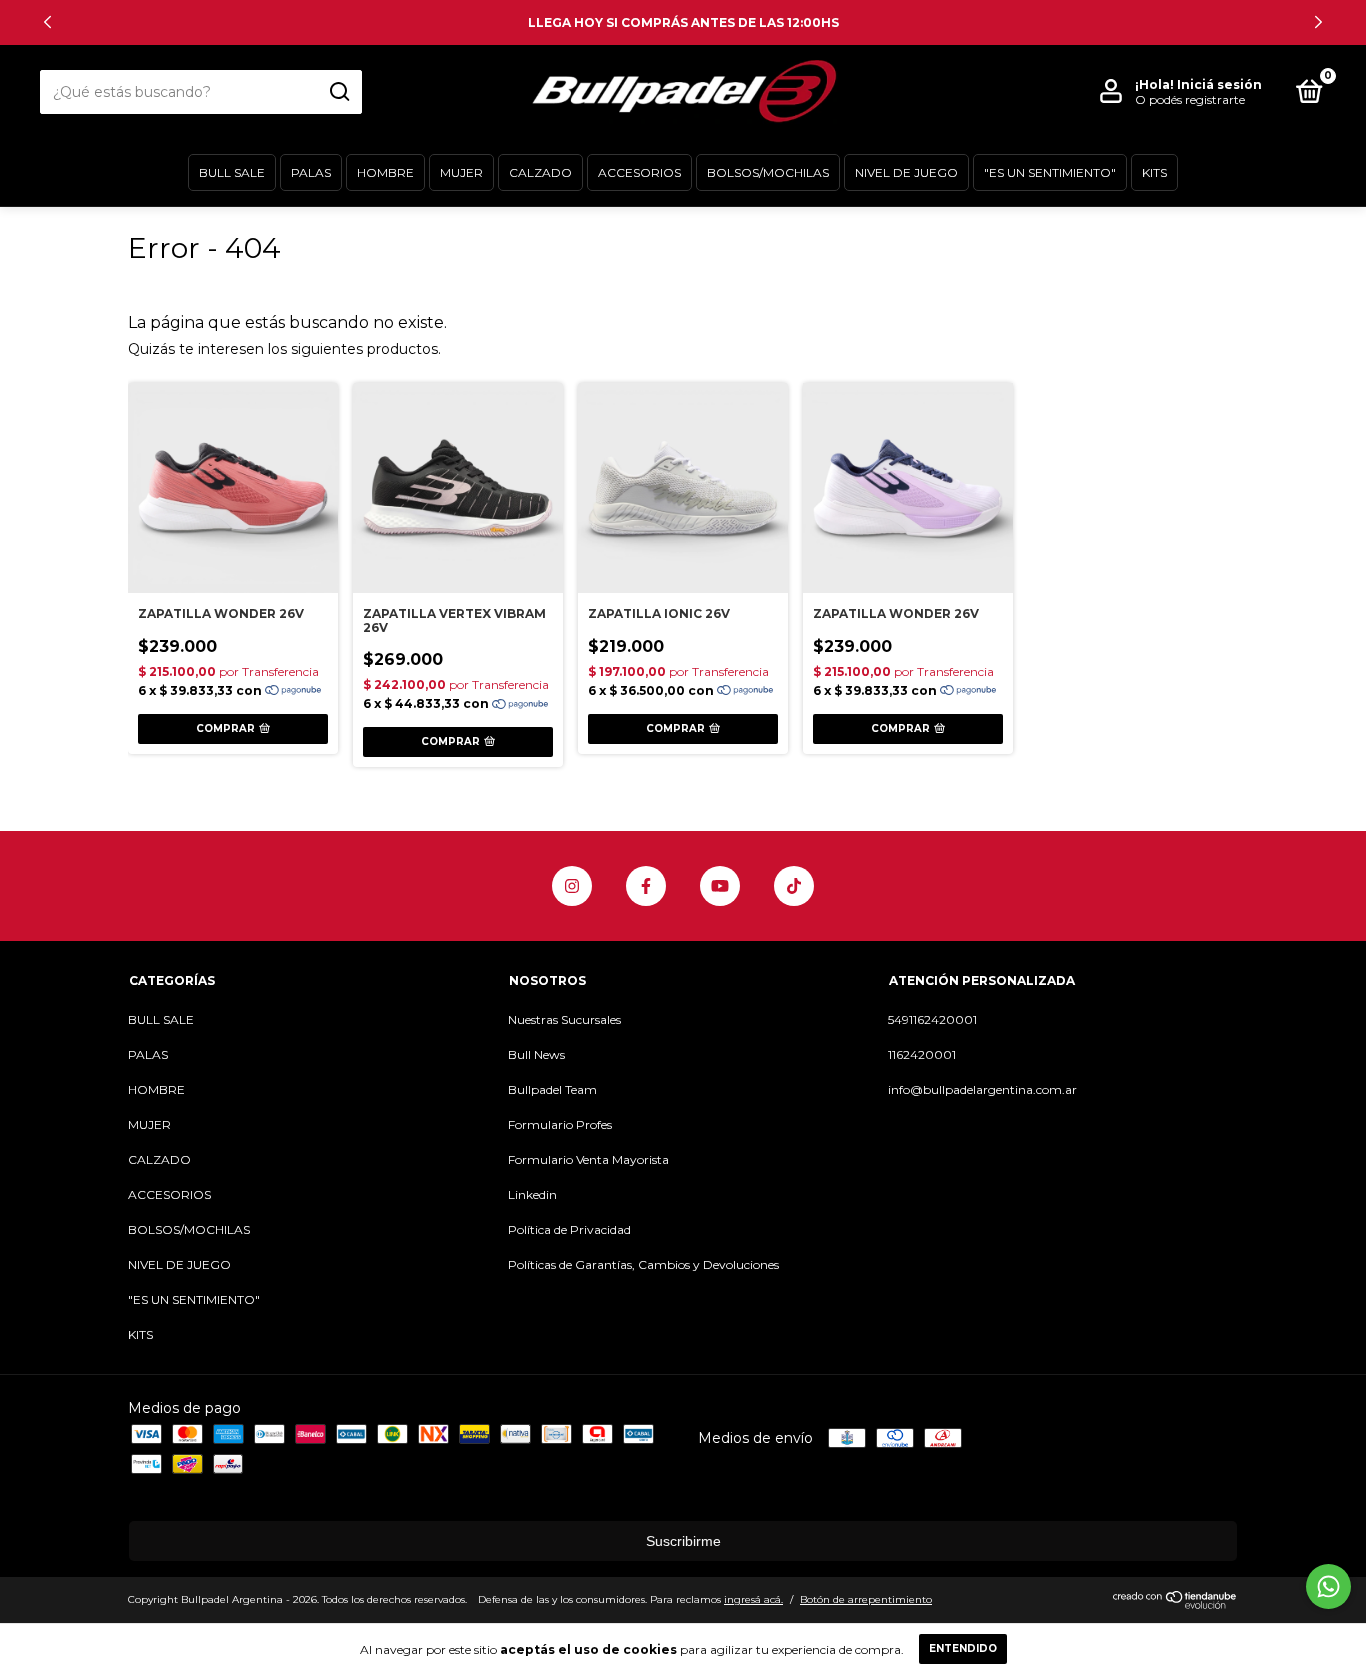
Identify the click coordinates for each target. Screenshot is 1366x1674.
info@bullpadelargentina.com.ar (982, 1089)
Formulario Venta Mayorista (588, 1159)
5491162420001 (932, 1019)
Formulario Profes (560, 1124)
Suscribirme (683, 1541)
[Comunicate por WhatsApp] (1328, 1586)
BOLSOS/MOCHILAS (768, 172)
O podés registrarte (1190, 99)
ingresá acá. (753, 1599)
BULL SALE (232, 172)
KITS (1154, 172)
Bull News (536, 1054)
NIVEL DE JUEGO (906, 172)
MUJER (461, 172)
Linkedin (532, 1194)
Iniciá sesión (1219, 84)
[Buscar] (338, 92)
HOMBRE (385, 172)
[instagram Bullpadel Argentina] (572, 886)
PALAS (311, 172)
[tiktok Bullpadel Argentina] (794, 886)
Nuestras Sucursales (564, 1019)
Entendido (963, 1648)
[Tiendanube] (1175, 1604)
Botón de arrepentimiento (866, 1599)
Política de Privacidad (569, 1229)
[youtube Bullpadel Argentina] (720, 886)
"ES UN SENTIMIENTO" (1050, 172)
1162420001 (922, 1054)
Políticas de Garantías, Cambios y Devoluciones (643, 1264)
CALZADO (540, 172)
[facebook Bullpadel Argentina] (646, 886)
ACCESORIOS (639, 172)
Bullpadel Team (552, 1089)
